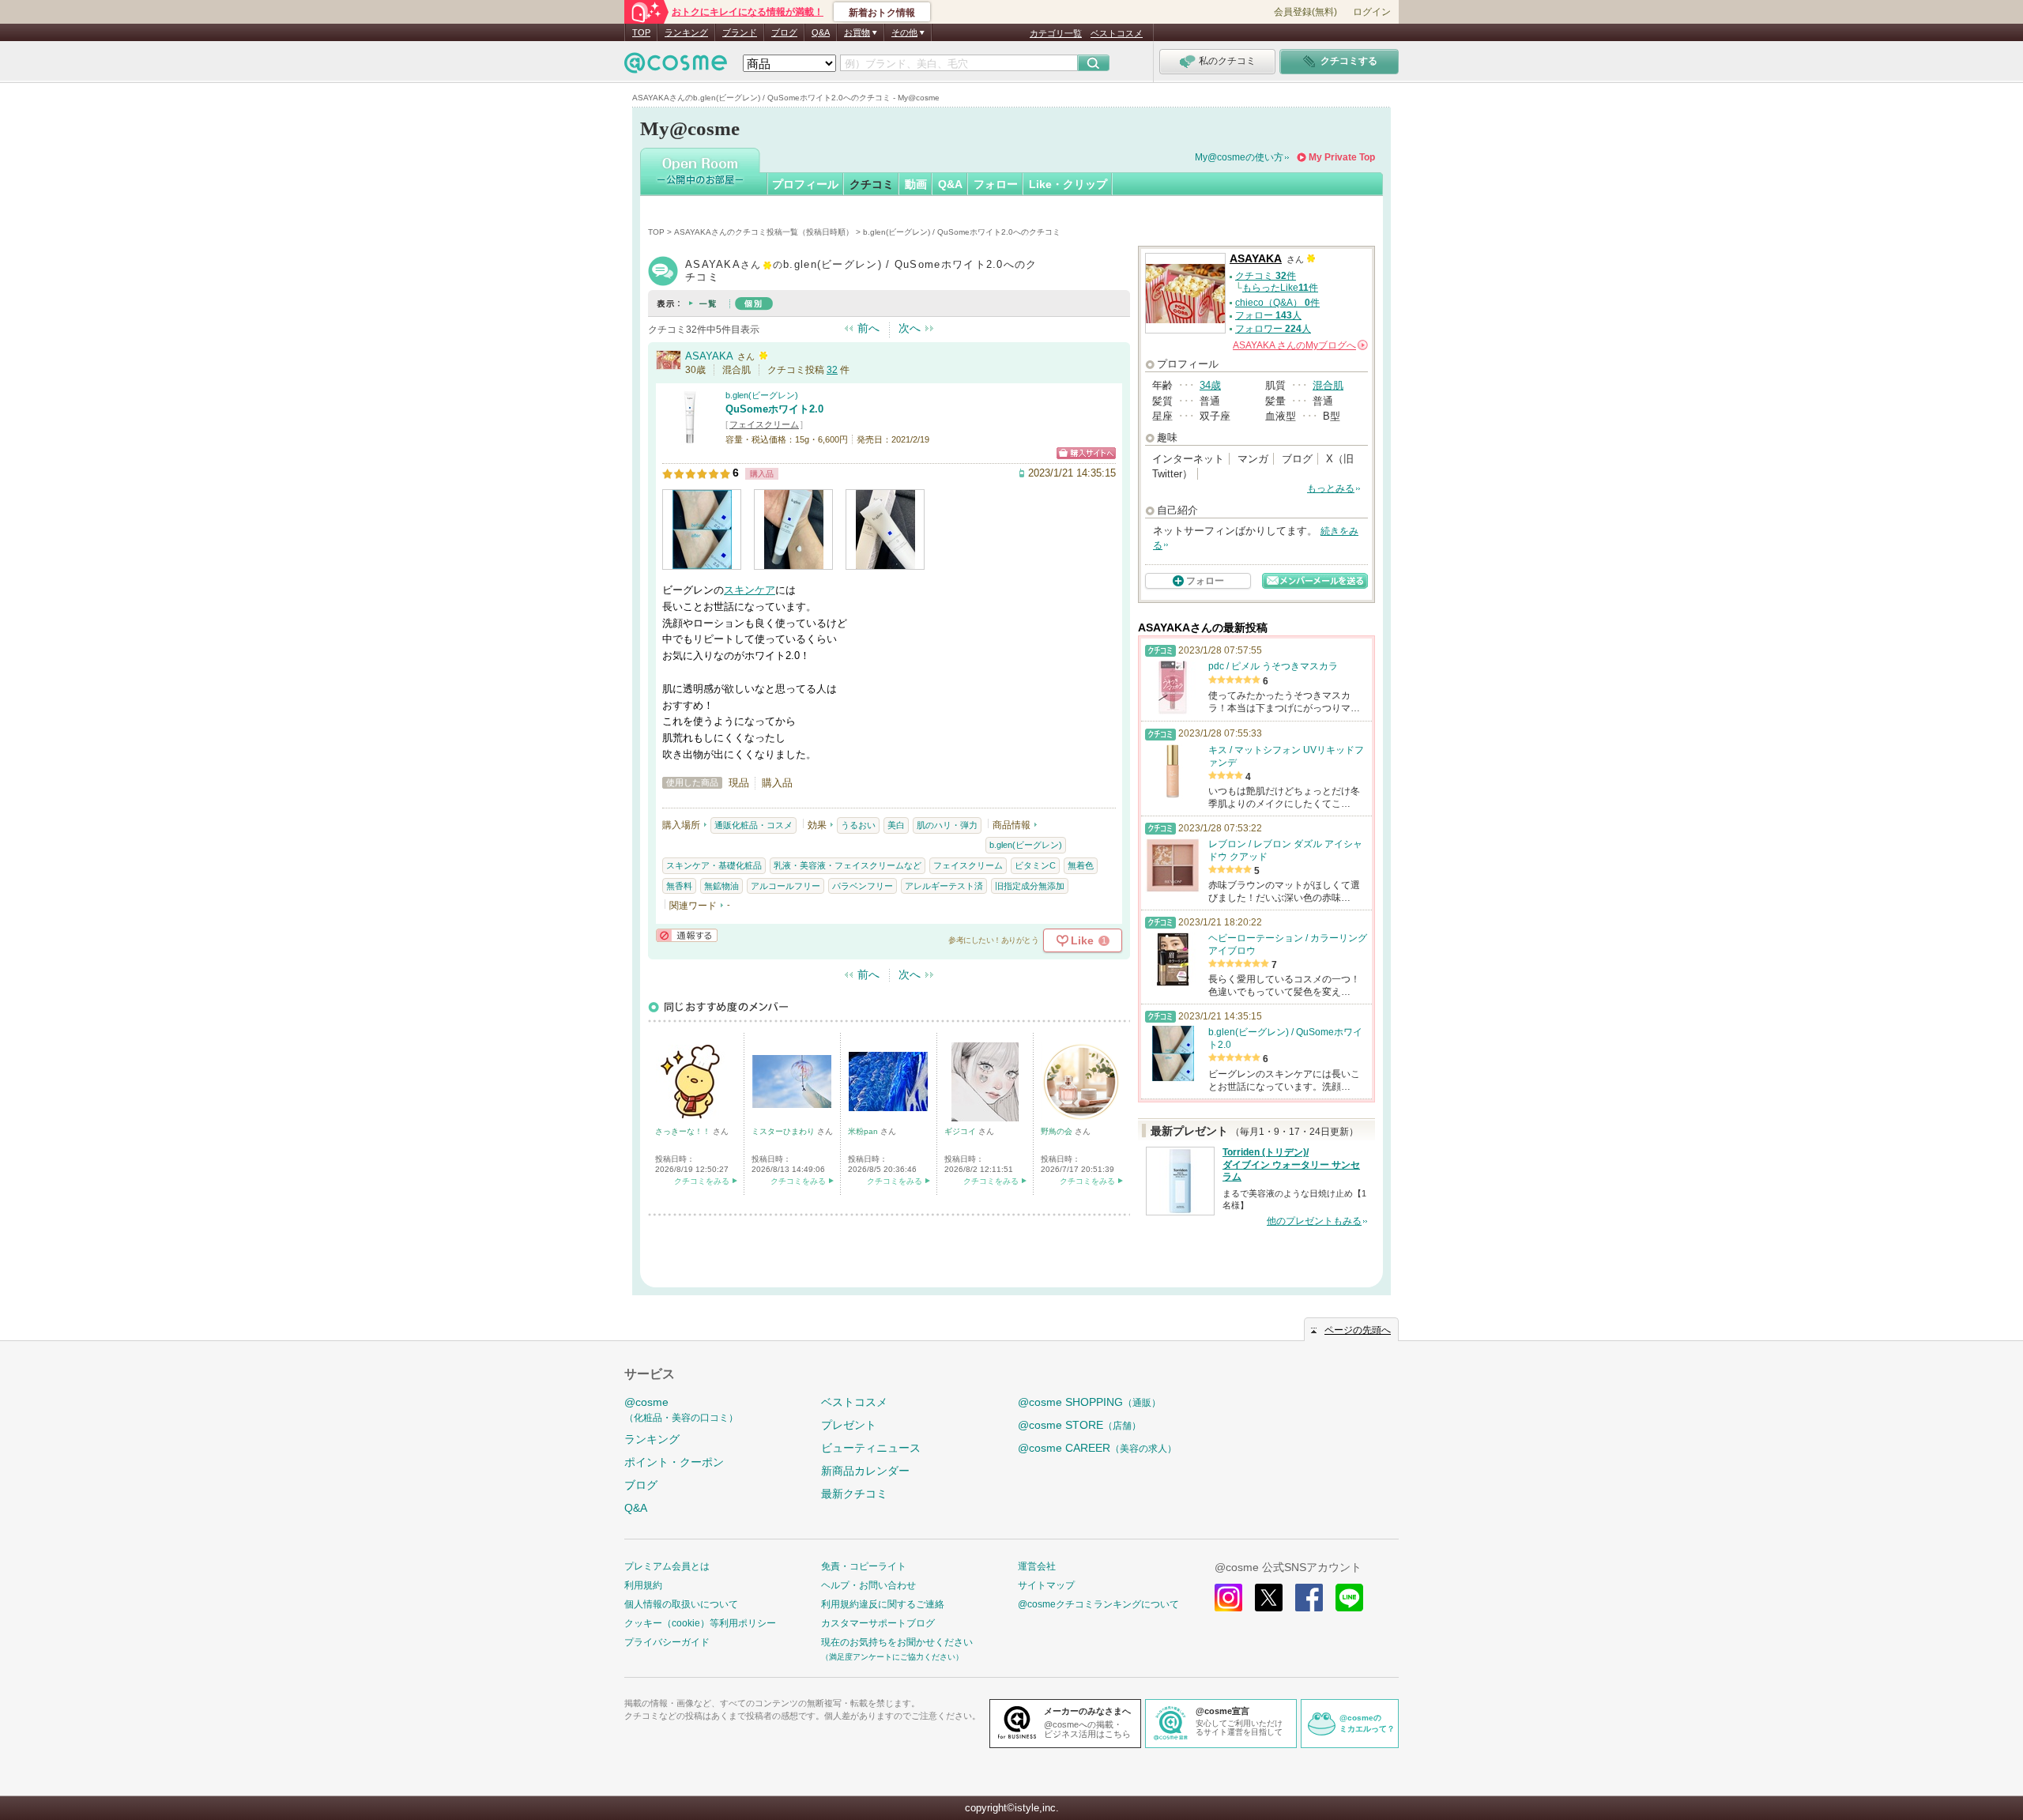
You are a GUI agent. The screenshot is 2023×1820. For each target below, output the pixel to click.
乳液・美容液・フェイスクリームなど (848, 865)
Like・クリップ (1068, 184)
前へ (868, 328)
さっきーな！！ (684, 1131)
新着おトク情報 (882, 13)
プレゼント (849, 1425)
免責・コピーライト (864, 1566)
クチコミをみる (702, 1181)
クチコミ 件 (1266, 276)
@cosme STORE (1079, 1425)
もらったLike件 (1280, 288)
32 (832, 370)
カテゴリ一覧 (1056, 33)
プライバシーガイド (667, 1642)
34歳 (1210, 385)
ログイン (1372, 12)
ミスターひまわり (784, 1131)
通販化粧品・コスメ (753, 825)
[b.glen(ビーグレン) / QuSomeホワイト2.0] (690, 438)
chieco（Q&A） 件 (1277, 303)
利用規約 (643, 1585)
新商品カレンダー (865, 1471)
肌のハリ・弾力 (947, 825)
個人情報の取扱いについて (681, 1604)
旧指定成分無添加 (1030, 886)
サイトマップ (1046, 1585)
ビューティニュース (871, 1448)
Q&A (821, 32)
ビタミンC (1035, 865)
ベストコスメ (1117, 33)
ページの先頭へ (1358, 1330)
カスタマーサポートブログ (878, 1623)
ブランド (740, 32)
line (1349, 1598)
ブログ (784, 32)
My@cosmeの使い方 (1239, 157)
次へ (910, 328)
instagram (1228, 1598)
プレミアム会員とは (667, 1566)
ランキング (686, 32)
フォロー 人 (1268, 315)
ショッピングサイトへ (1086, 453)
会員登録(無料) (1305, 12)
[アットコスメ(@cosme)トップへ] (676, 67)
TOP (641, 32)
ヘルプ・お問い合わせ (868, 1585)
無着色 (1081, 865)
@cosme (681, 1409)
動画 (916, 184)
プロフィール (805, 184)
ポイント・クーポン (674, 1462)
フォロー (996, 184)
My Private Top (1342, 157)
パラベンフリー (863, 886)
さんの (1299, 345)
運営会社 (1037, 1566)
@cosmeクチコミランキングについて (1098, 1604)
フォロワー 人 (1273, 329)
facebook (1309, 1598)
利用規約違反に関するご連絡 (883, 1604)
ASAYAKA (709, 356)
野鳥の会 (1058, 1131)
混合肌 (1328, 385)
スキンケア (750, 590)
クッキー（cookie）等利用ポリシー (700, 1623)
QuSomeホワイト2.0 (774, 409)
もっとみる (1331, 488)
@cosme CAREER (1097, 1448)
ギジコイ (961, 1131)
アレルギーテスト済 (944, 886)
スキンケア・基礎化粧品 (714, 865)
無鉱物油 (721, 886)
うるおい (858, 825)
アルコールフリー (785, 886)
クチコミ (872, 184)
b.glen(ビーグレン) (762, 395)
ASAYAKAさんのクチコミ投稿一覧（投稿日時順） (764, 232)
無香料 (679, 886)
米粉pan (864, 1131)
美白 (896, 825)
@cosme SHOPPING (1089, 1402)
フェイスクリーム (764, 424)
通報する (687, 935)
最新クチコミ (854, 1494)
